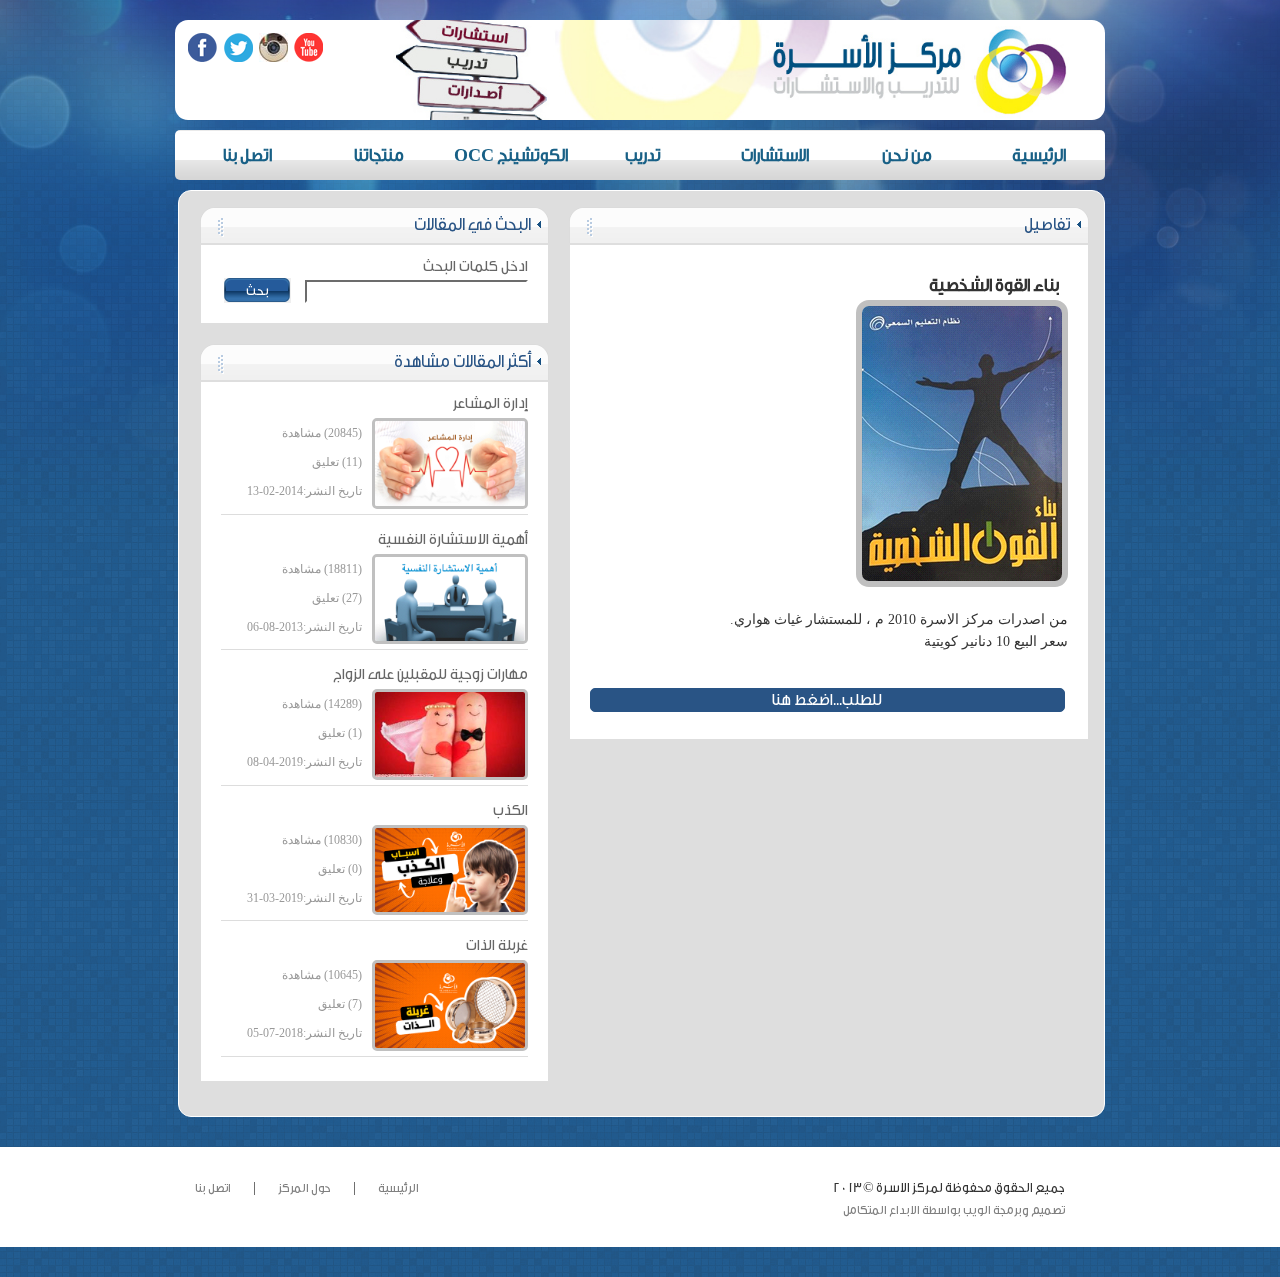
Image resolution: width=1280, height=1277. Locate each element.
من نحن (907, 155)
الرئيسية (1039, 155)
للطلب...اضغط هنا (827, 700)
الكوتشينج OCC (511, 155)
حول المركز (304, 1188)
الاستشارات (775, 155)
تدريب (643, 155)
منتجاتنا (379, 155)
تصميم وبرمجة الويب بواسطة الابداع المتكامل (954, 1210)
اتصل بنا (247, 155)
